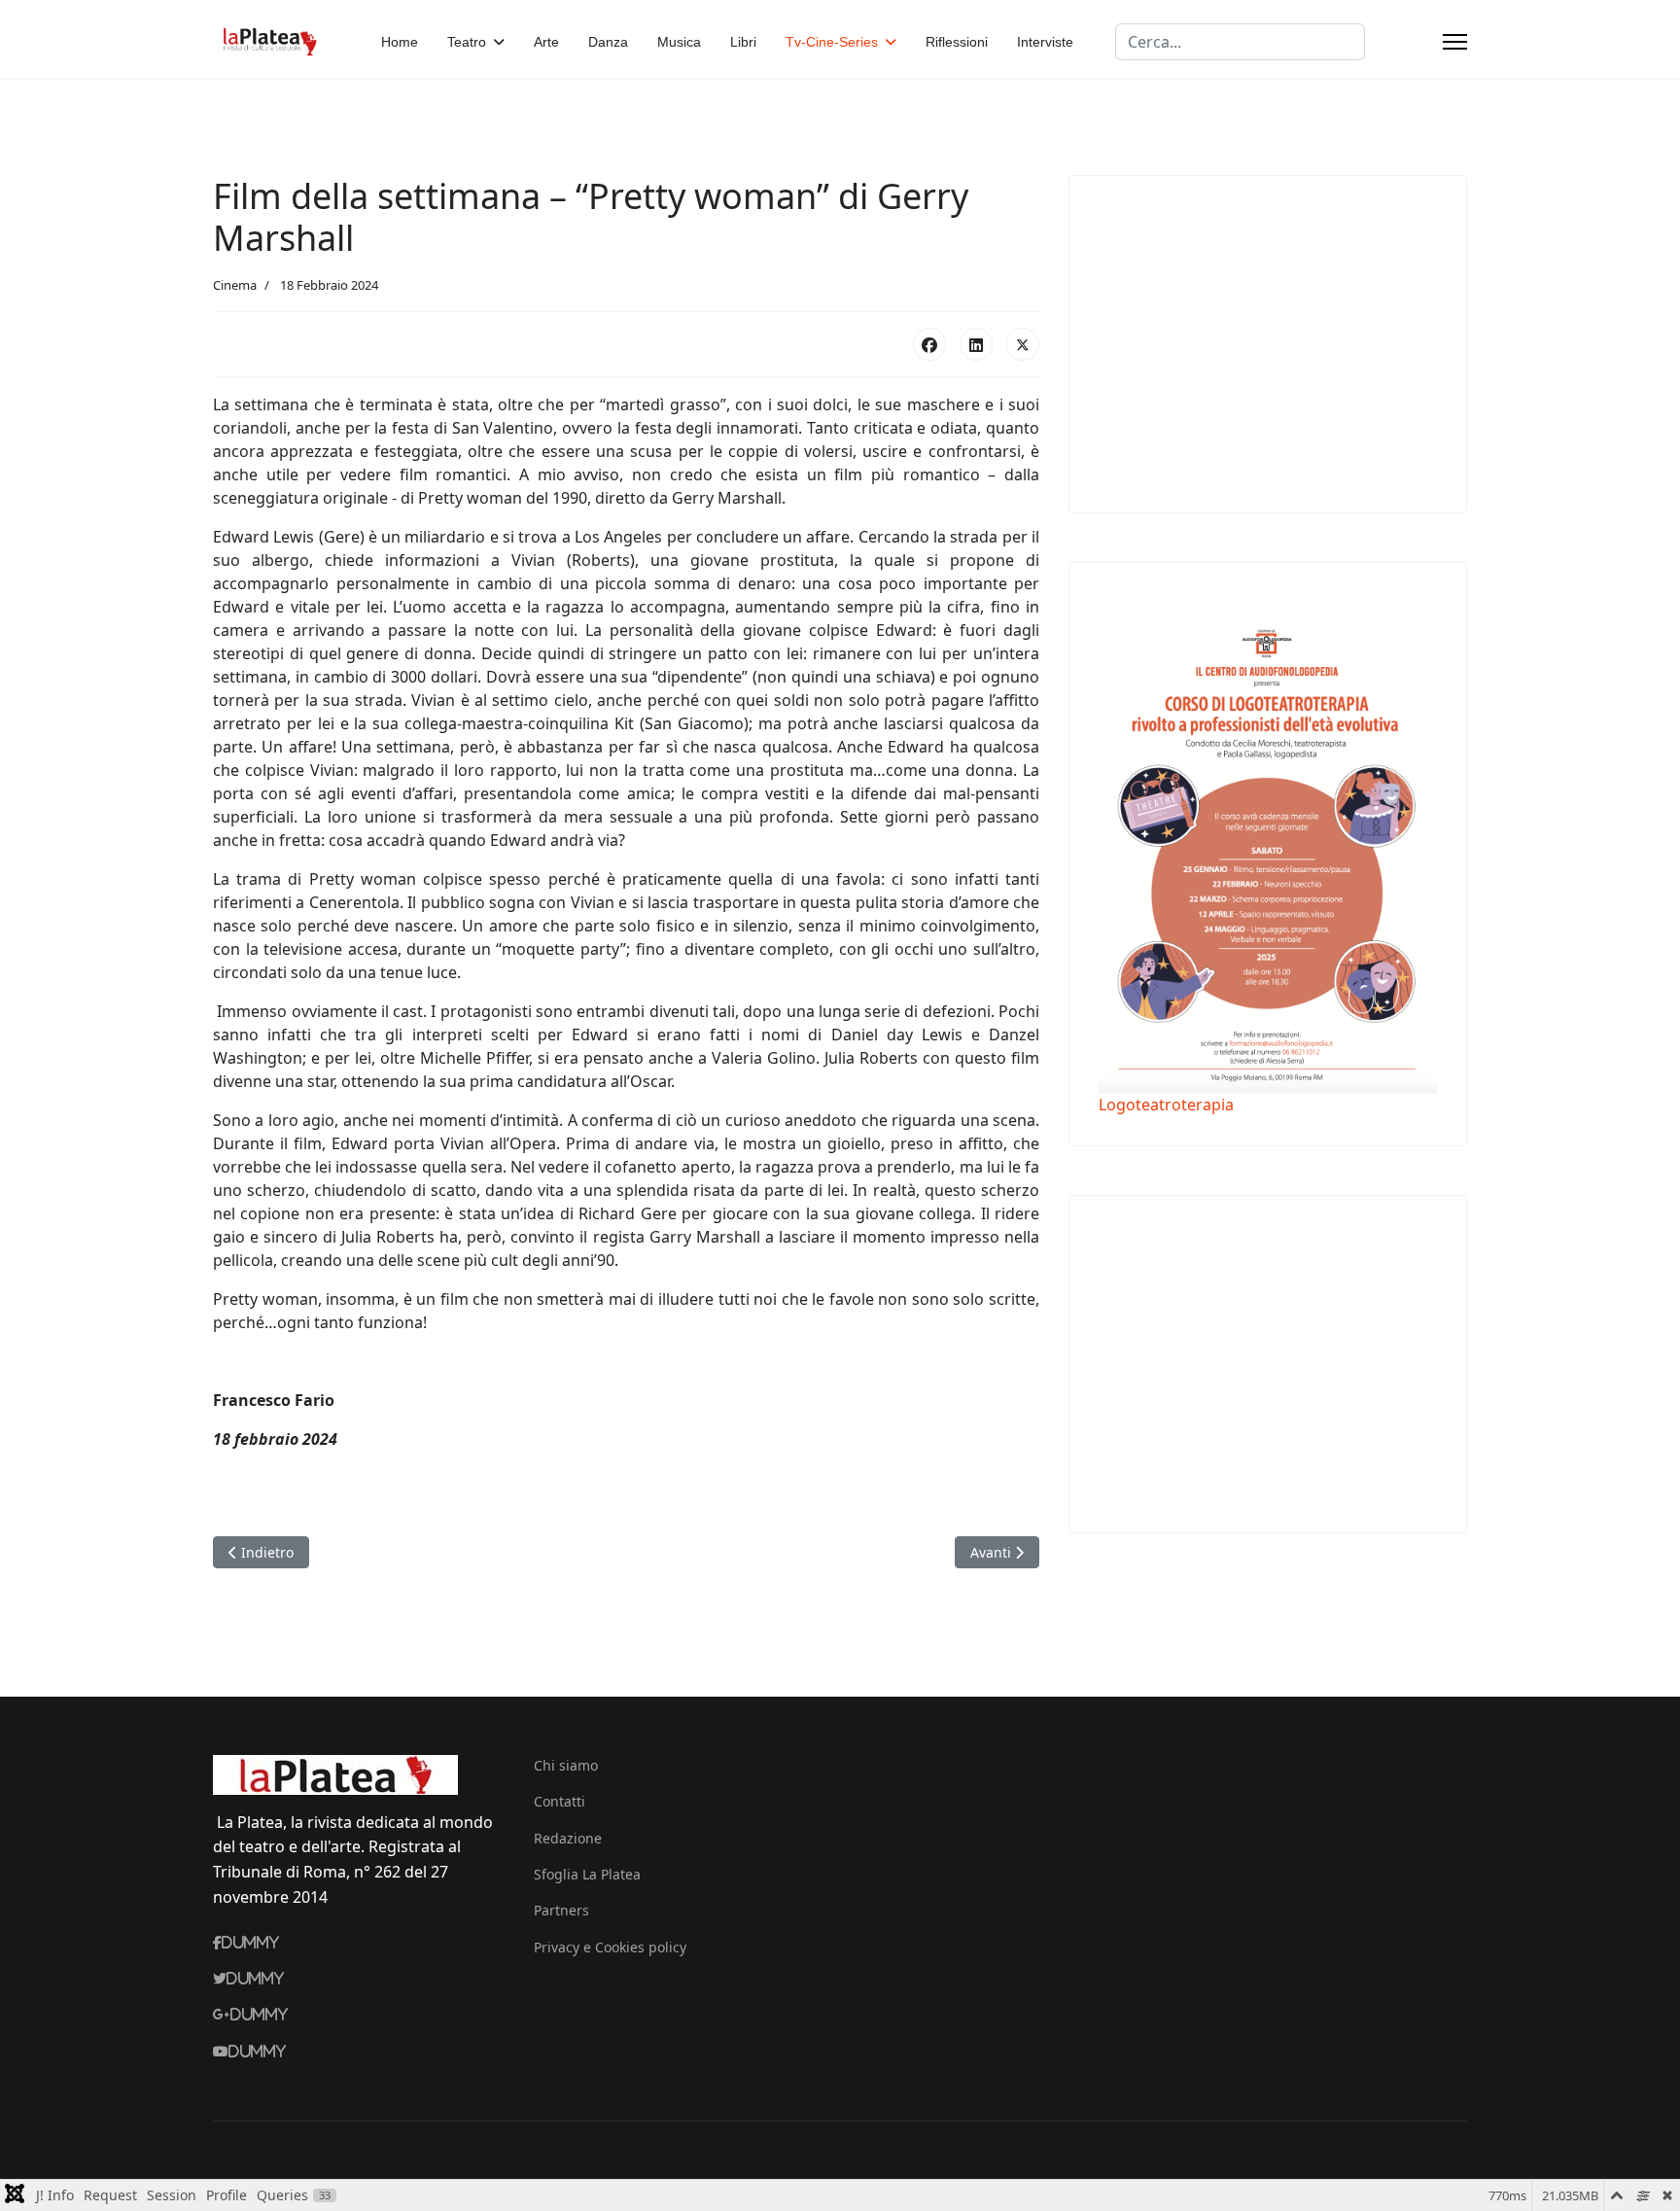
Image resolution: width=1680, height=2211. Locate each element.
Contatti (560, 1801)
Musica (679, 42)
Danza (608, 42)
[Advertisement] (1262, 341)
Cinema (235, 285)
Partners (561, 1910)
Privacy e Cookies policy (610, 1947)
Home (400, 42)
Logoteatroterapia (1166, 1105)
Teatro (467, 42)
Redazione (568, 1838)
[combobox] (1240, 42)
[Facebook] (929, 344)
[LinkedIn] (976, 344)
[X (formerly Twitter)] (1023, 344)
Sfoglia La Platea (587, 1874)
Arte (546, 42)
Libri (743, 42)
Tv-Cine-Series (832, 42)
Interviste (1045, 42)
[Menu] (1455, 42)
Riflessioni (957, 42)
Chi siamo (566, 1765)
